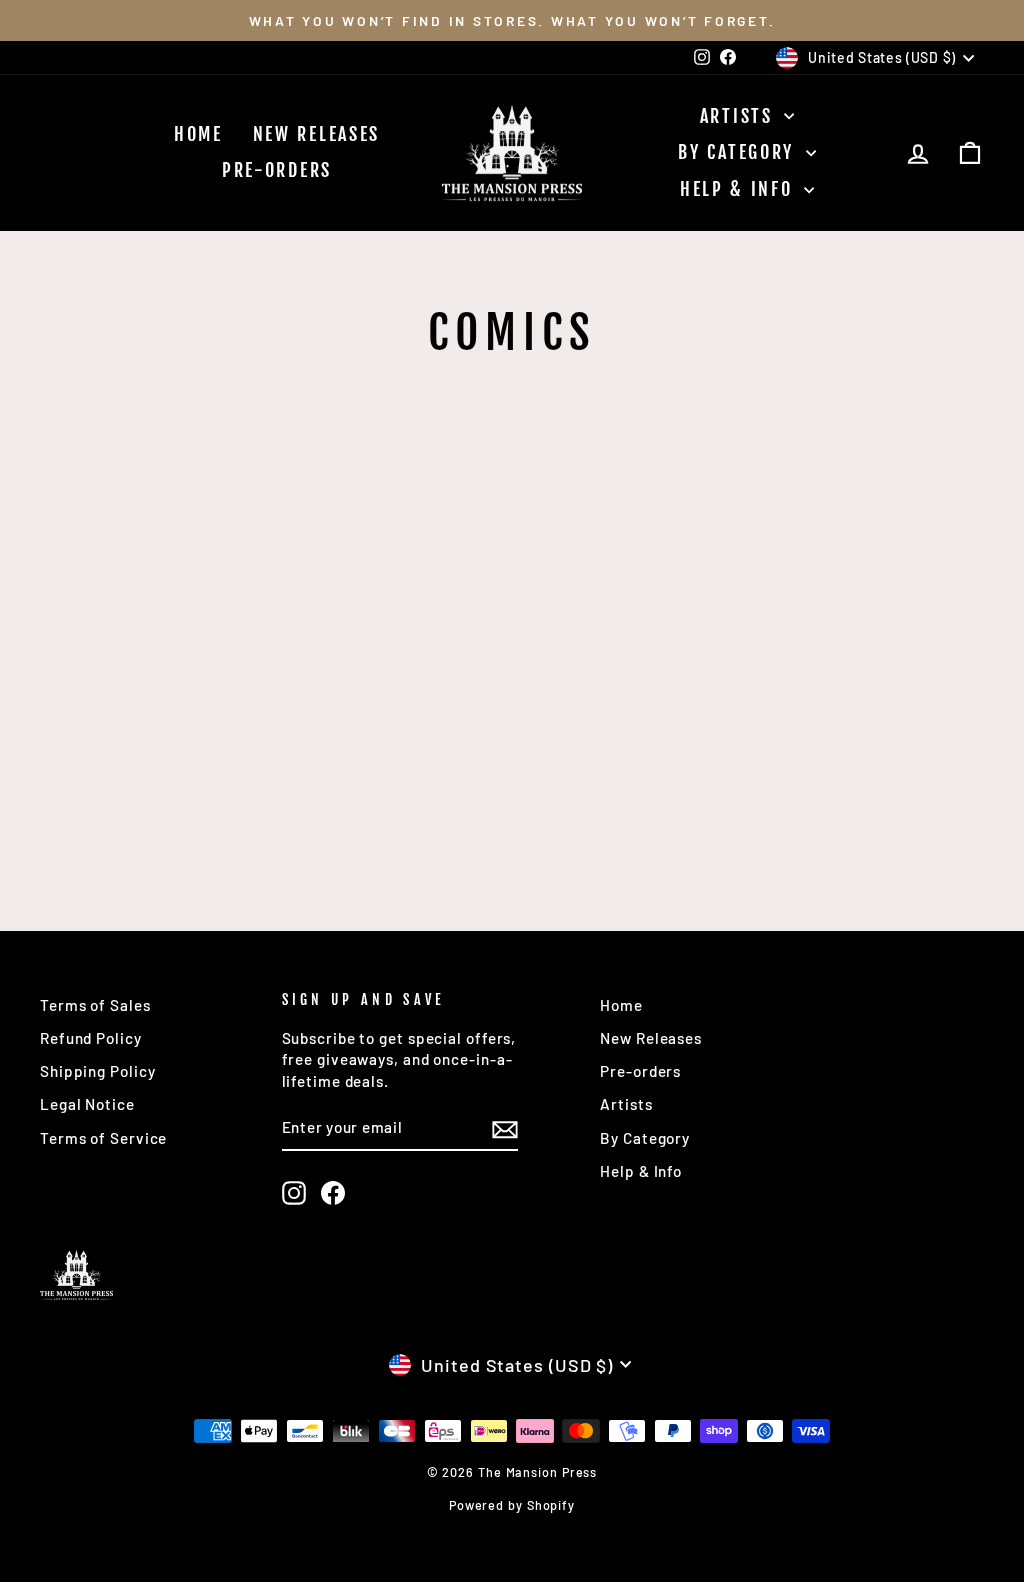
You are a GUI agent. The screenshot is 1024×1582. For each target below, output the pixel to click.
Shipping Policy (98, 1071)
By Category (739, 152)
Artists (740, 116)
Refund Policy (91, 1038)
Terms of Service (103, 1138)
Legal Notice (87, 1104)
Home (198, 134)
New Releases (316, 134)
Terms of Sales (95, 1005)
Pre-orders (277, 170)
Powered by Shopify (512, 1505)
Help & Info (739, 189)
